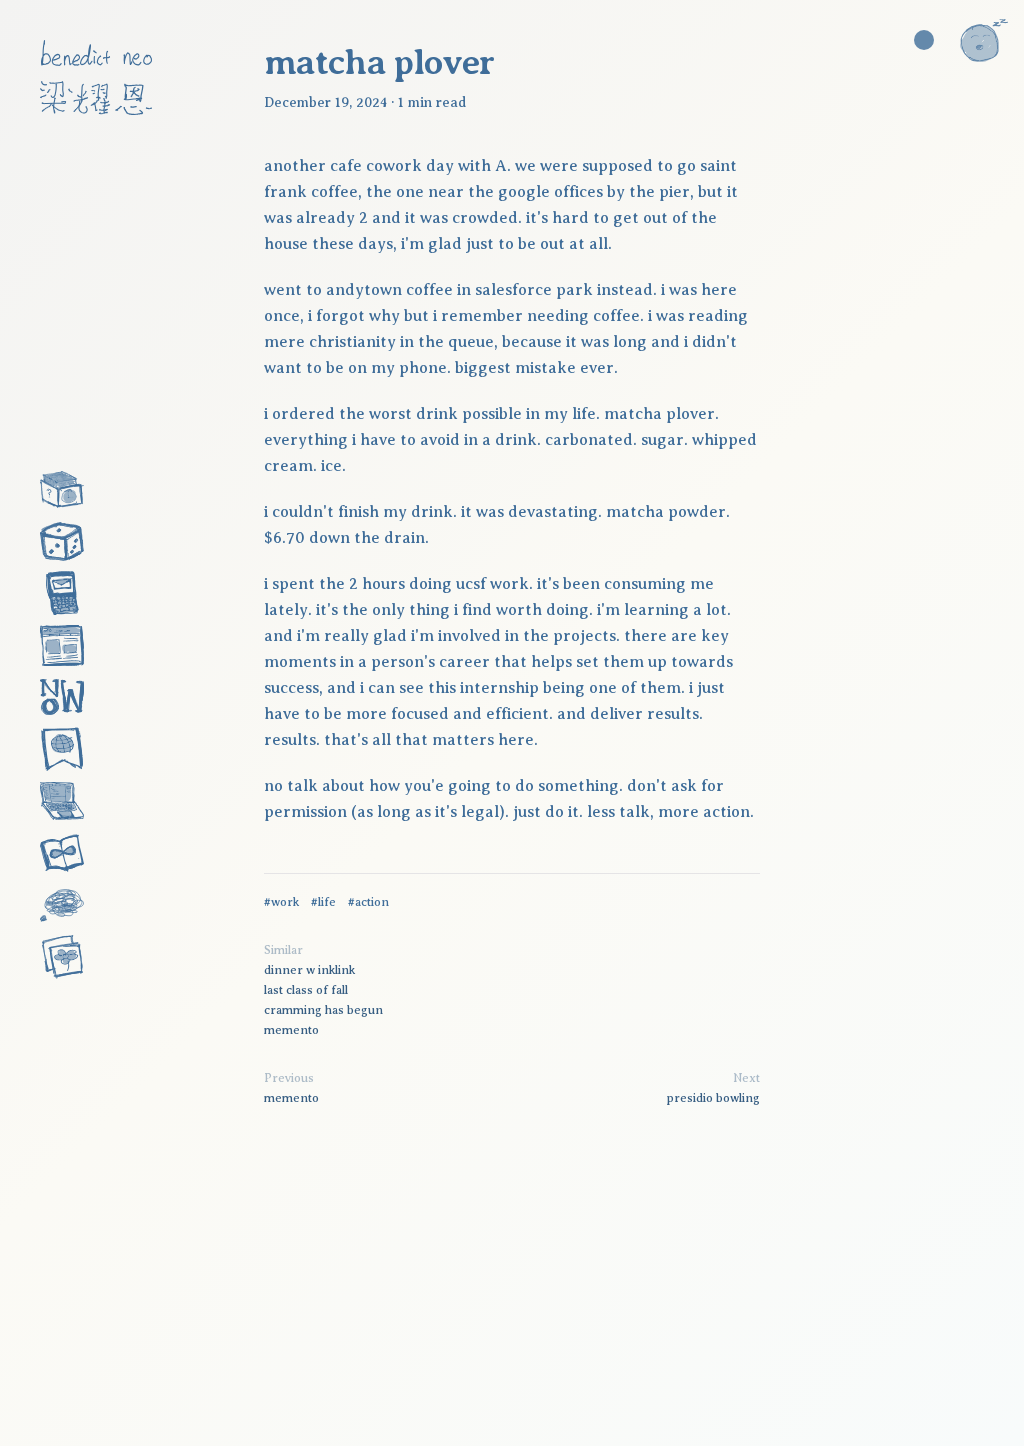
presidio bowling (713, 1098)
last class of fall (306, 990)
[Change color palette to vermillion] (924, 40)
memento (291, 1030)
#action (368, 902)
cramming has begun (323, 1010)
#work (281, 902)
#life (323, 902)
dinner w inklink (309, 970)
